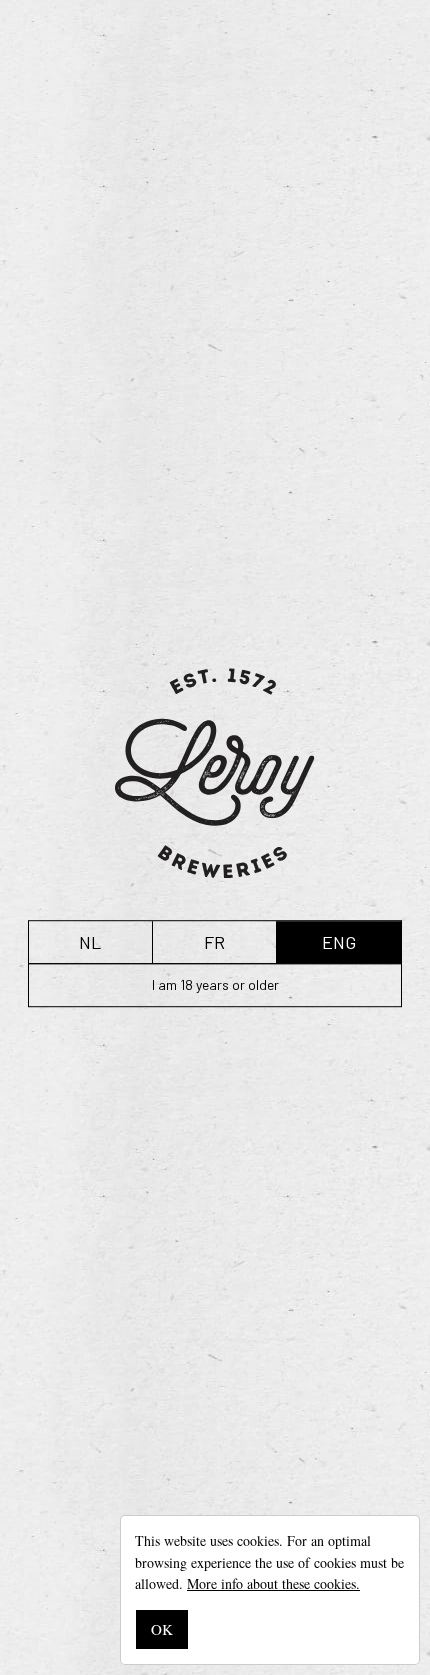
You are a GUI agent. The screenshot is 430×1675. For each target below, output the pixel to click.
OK (162, 1629)
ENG (339, 942)
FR (214, 942)
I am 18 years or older (215, 984)
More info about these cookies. (273, 1583)
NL (90, 942)
